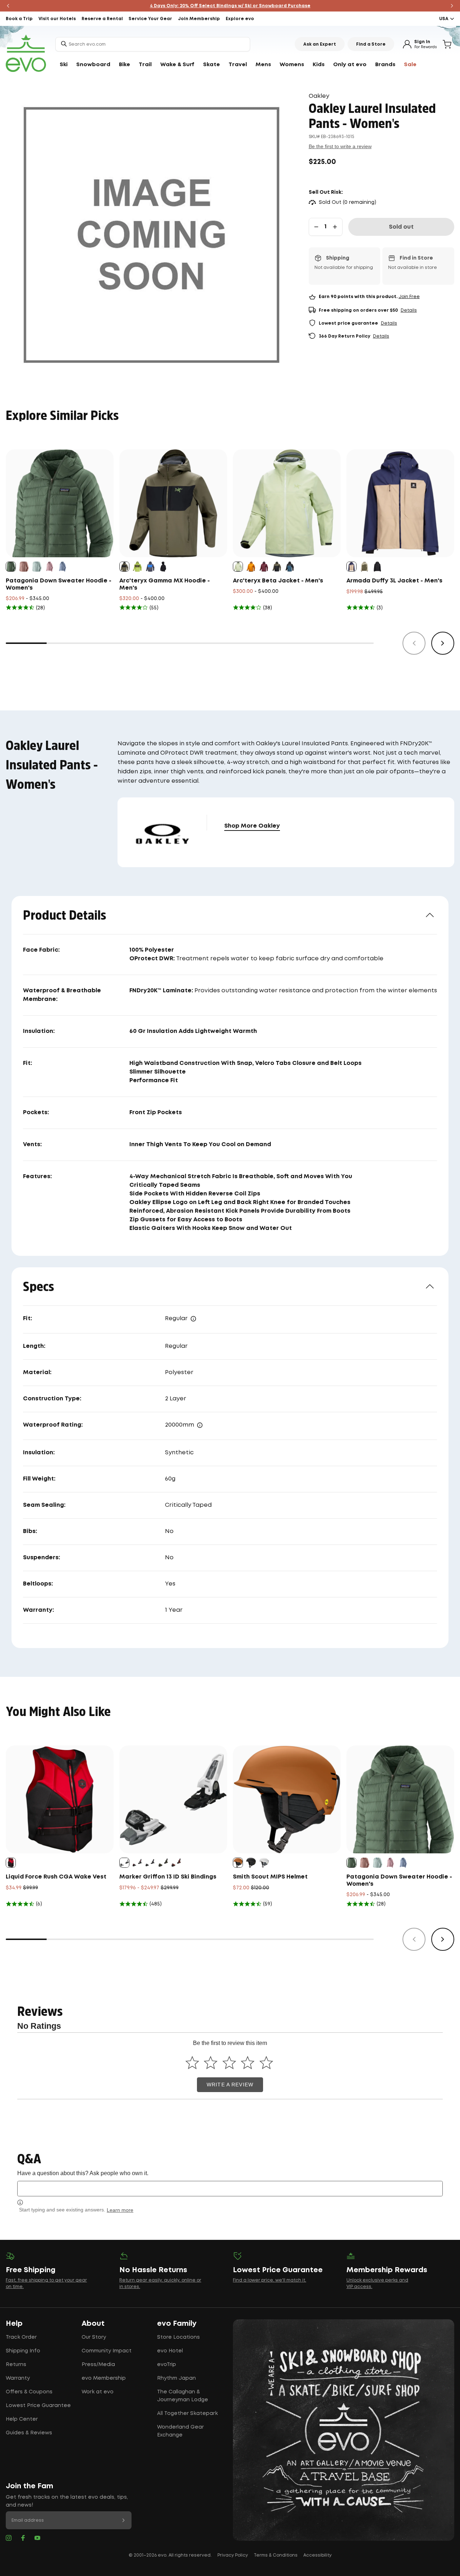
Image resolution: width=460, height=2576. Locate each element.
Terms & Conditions (276, 2555)
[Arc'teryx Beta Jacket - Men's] (287, 503)
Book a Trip (19, 19)
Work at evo (98, 2392)
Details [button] (409, 310)
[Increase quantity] (335, 227)
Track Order (21, 2337)
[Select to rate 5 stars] (266, 2062)
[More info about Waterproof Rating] (200, 1425)
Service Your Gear (150, 19)
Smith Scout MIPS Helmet (270, 1877)
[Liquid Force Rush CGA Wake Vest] (60, 1799)
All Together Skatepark (187, 2413)
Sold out (401, 227)
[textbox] (230, 2189)
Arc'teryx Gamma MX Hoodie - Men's (165, 584)
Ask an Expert (320, 44)
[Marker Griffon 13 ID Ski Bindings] (173, 1799)
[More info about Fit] (193, 1319)
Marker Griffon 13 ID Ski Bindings (168, 1877)
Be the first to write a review (340, 146)
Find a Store (371, 44)
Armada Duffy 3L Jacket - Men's (394, 581)
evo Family (177, 2324)
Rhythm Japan (176, 2378)
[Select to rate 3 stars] (229, 2062)
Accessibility (318, 2555)
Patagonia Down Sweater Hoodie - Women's (59, 584)
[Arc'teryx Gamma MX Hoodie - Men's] (173, 503)
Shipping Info (23, 2351)
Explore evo (240, 19)
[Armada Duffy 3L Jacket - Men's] (400, 503)
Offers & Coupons (29, 2392)
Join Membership (199, 19)
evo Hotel (170, 2351)
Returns (16, 2365)
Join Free (409, 297)
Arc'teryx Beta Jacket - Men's (278, 581)
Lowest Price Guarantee (38, 2406)
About (93, 2324)
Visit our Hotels (57, 19)
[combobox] (153, 44)
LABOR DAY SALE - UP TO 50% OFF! (230, 6)
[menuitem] (64, 65)
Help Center (22, 2419)
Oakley (319, 96)
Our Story (94, 2337)
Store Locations (178, 2337)
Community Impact (107, 2351)
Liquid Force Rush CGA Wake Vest (56, 1877)
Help (14, 2324)
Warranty (18, 2378)
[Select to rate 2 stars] (211, 2062)
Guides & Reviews (29, 2433)
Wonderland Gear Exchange (180, 2431)
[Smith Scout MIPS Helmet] (287, 1799)
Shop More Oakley (252, 826)
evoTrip (167, 2365)
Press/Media (98, 2365)
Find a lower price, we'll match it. (270, 2280)
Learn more (120, 2210)
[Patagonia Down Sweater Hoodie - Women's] (60, 503)
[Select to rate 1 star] (192, 2062)
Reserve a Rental (102, 19)
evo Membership (104, 2378)
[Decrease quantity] (316, 227)
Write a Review (230, 2085)
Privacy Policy (233, 2555)
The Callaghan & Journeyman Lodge (183, 2396)
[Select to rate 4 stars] (248, 2062)
